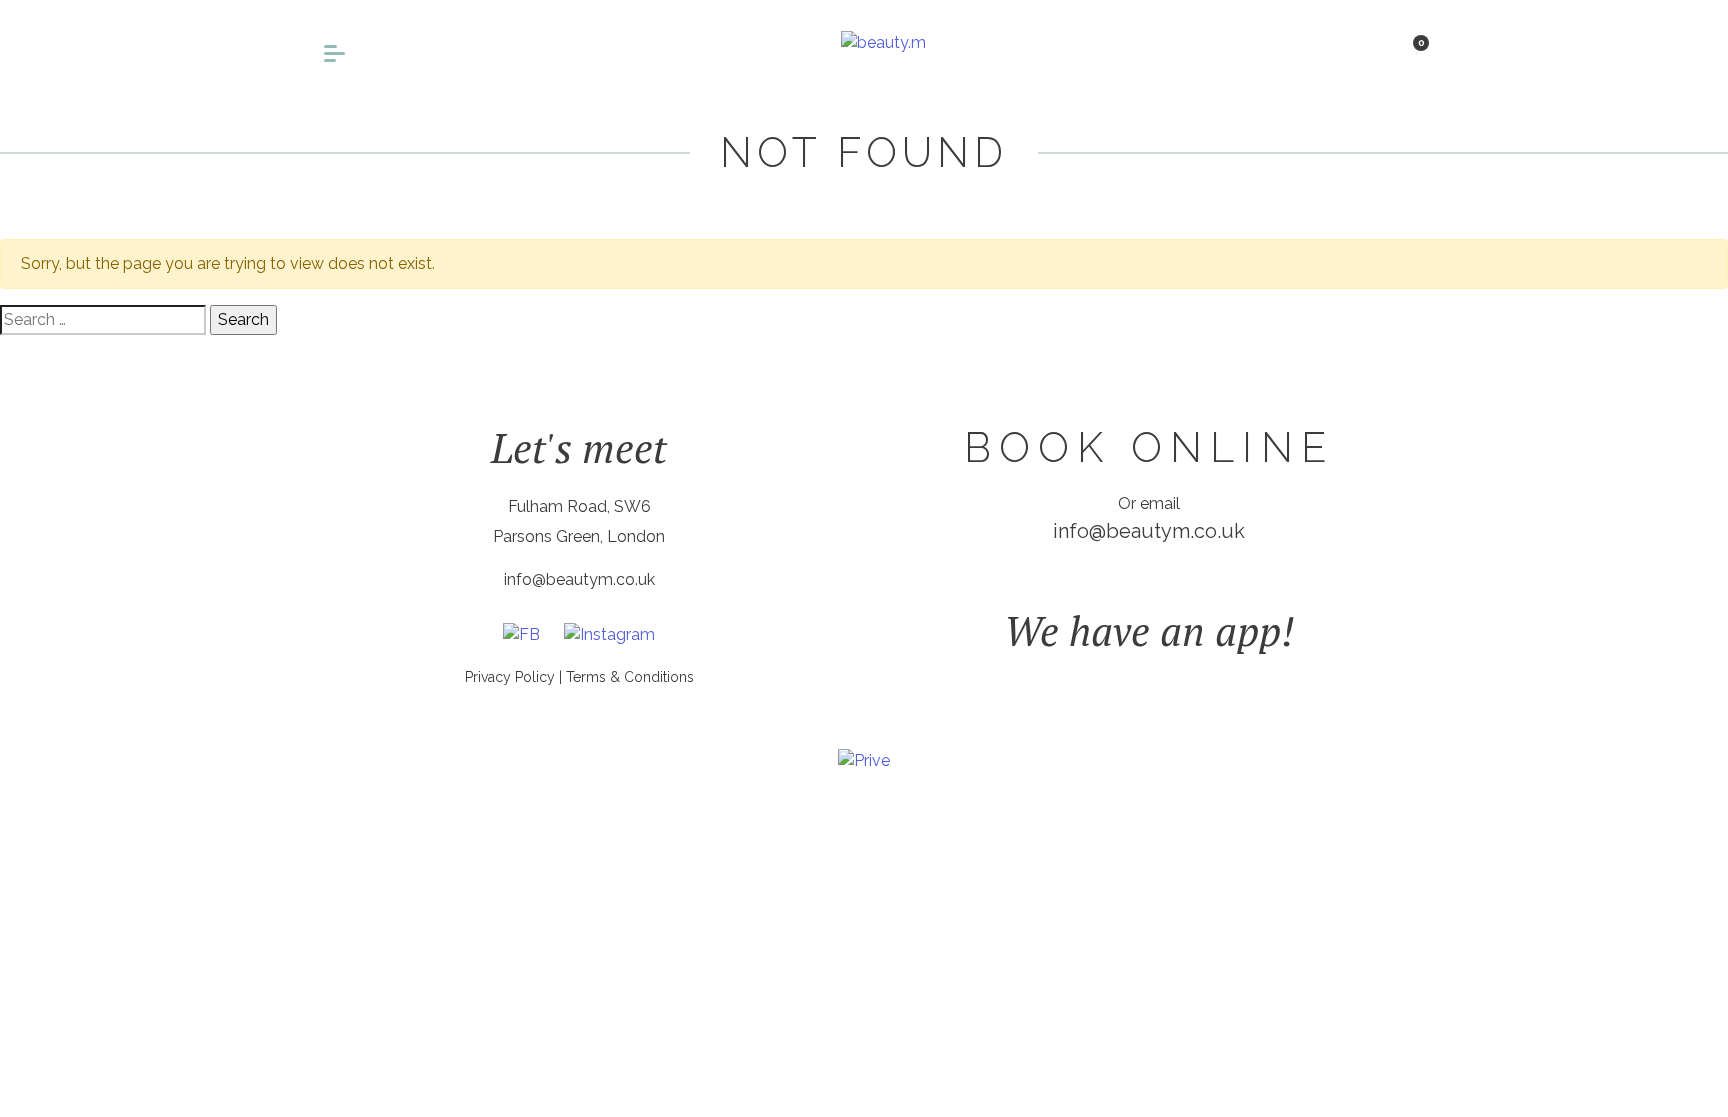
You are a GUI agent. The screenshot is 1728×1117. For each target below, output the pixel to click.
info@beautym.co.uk (579, 579)
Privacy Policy (510, 677)
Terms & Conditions (630, 677)
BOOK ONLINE (1149, 447)
